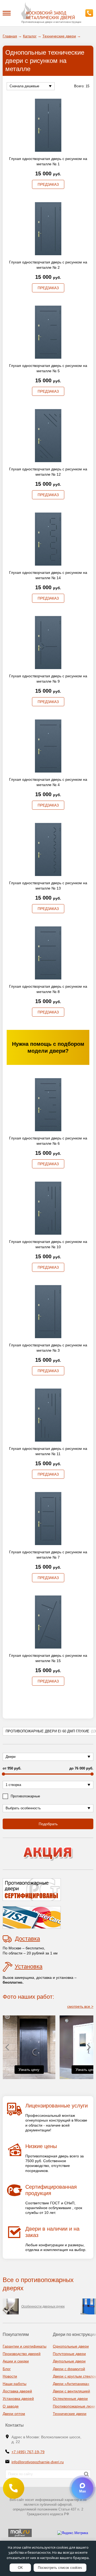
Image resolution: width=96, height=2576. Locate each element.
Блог (7, 2369)
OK (20, 2568)
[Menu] (7, 13)
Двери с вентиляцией (71, 2391)
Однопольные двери (71, 2346)
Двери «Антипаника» (71, 2384)
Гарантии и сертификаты (25, 2346)
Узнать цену (29, 2070)
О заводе (11, 2406)
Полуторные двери (69, 2354)
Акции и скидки (16, 2361)
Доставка (27, 1939)
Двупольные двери (69, 2361)
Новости (10, 2376)
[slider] (3, 1774)
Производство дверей (22, 2354)
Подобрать (48, 1824)
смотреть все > (80, 2006)
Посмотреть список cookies (60, 2568)
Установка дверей (18, 2399)
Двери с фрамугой (69, 2369)
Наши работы (15, 2384)
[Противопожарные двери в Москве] (48, 11)
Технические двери (70, 2414)
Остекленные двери (70, 2399)
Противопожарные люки (74, 2406)
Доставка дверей (17, 2391)
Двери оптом (14, 2414)
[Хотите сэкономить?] (48, 1854)
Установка (29, 1966)
